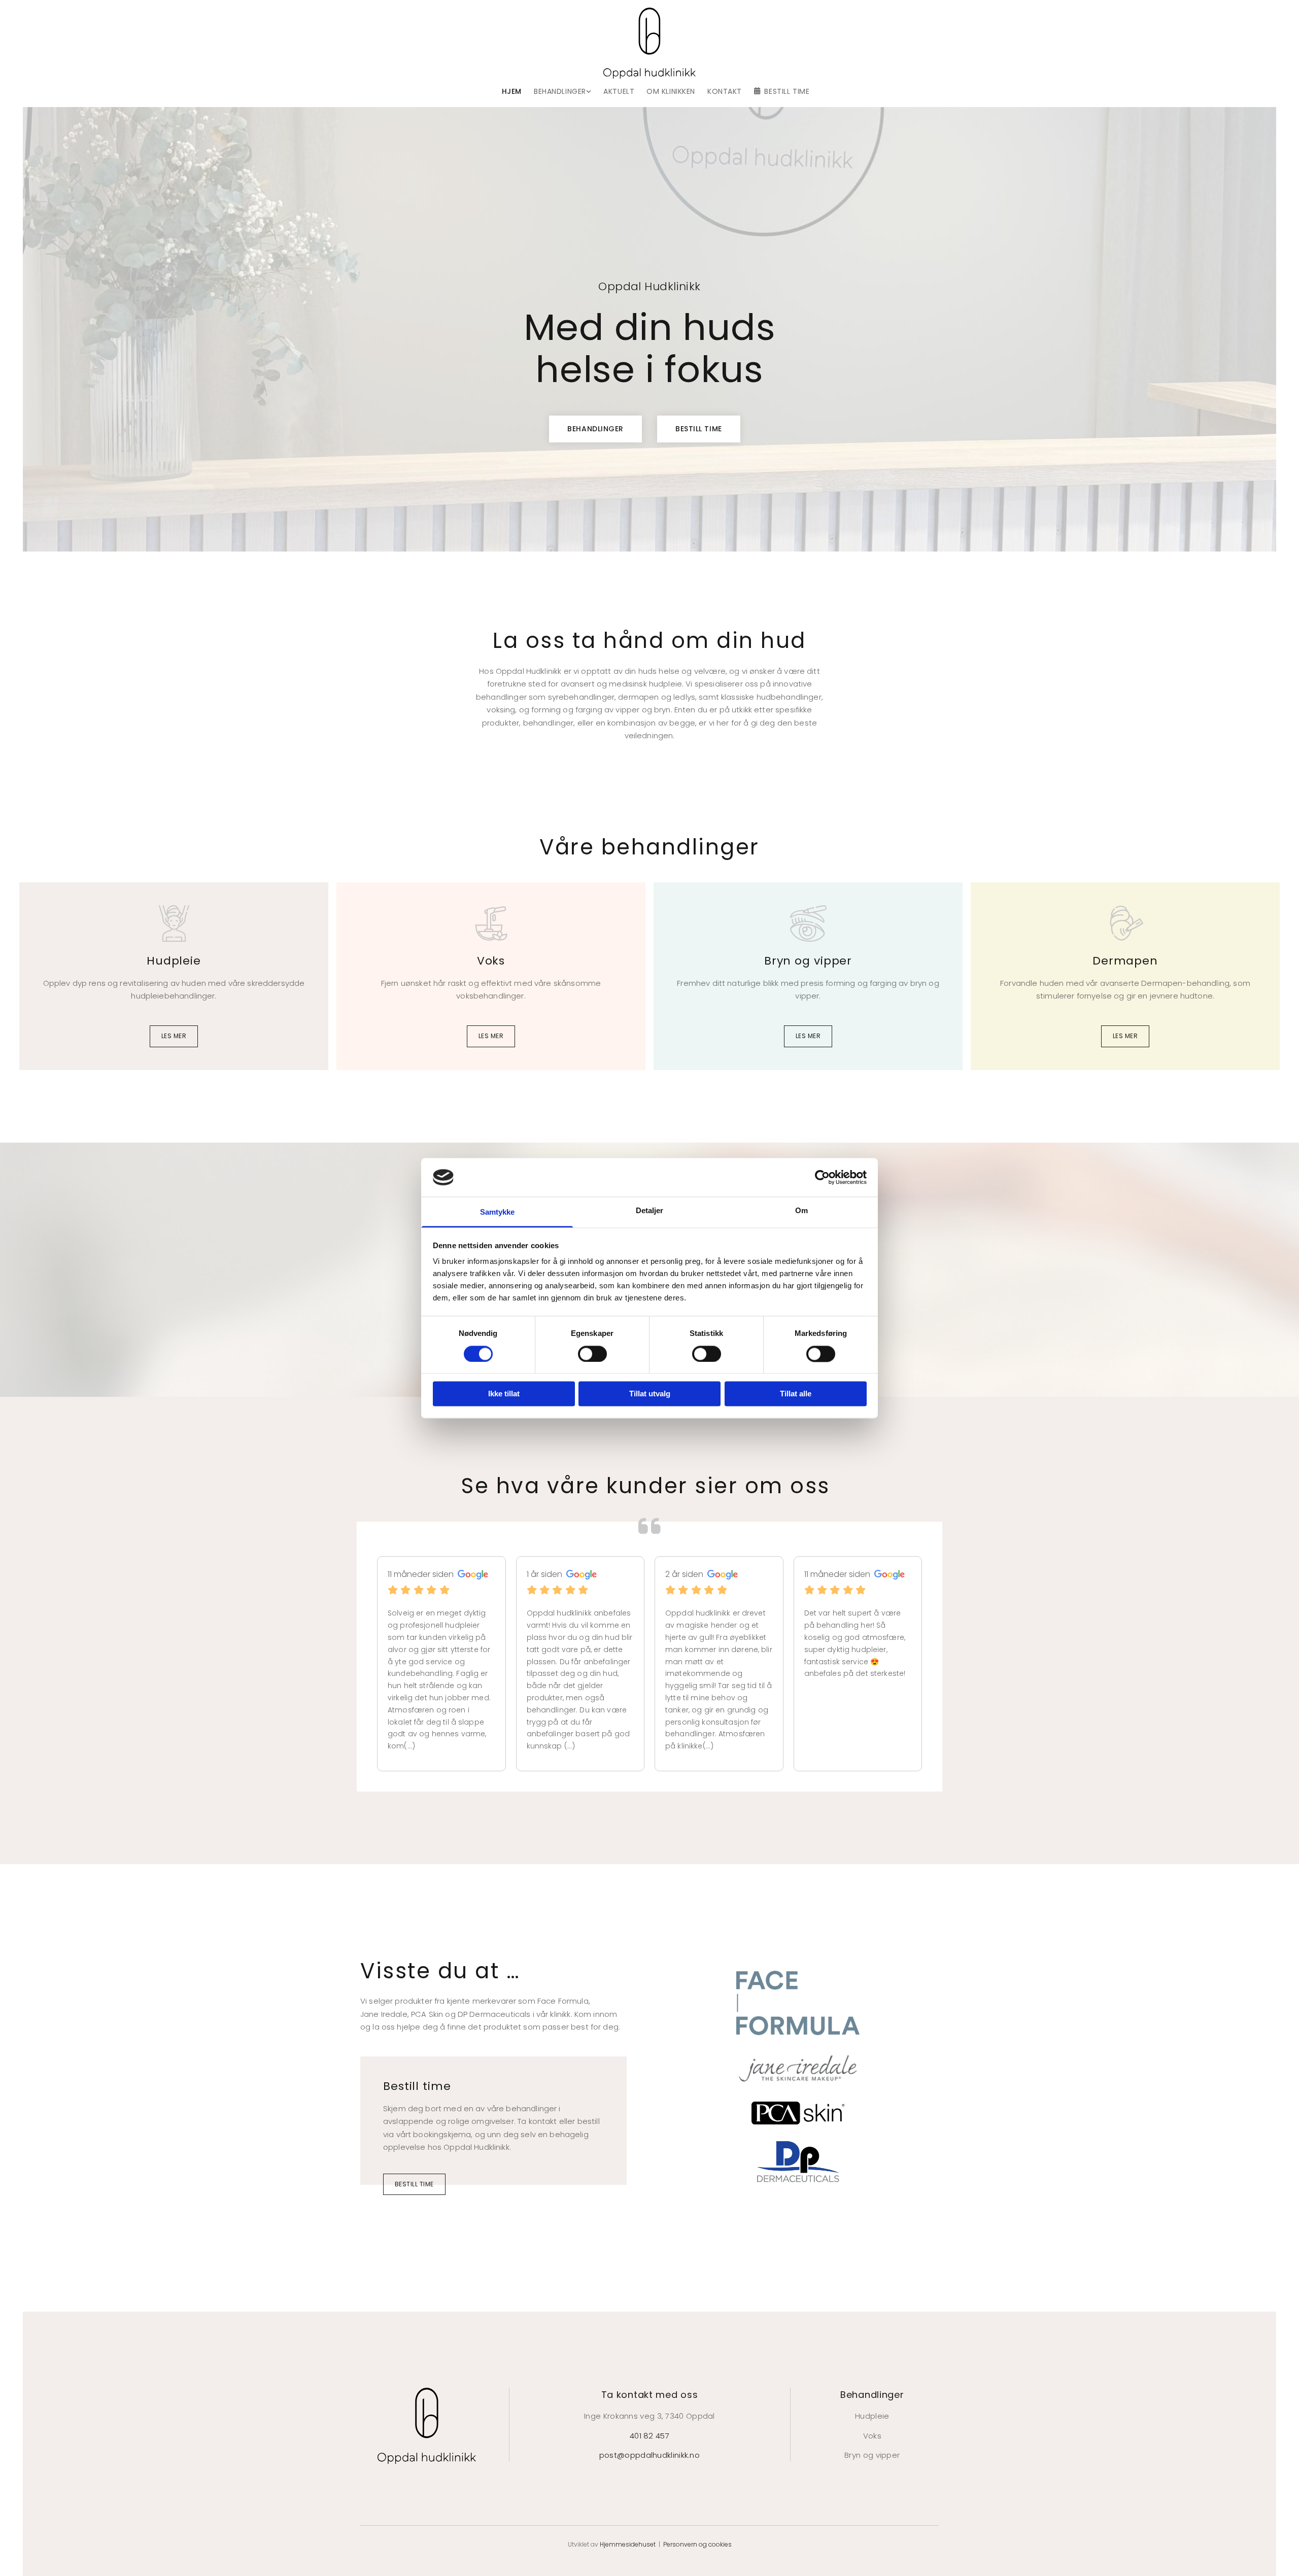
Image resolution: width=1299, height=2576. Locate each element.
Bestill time (787, 92)
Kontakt (725, 92)
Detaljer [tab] (650, 1211)
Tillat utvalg (650, 1394)
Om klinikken (671, 92)
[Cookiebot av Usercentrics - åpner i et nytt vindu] (822, 1177)
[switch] (592, 1354)
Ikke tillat (504, 1394)
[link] (556, 92)
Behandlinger (560, 92)
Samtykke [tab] (498, 1212)
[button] (595, 429)
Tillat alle (796, 1394)
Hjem (512, 92)
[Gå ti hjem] (427, 2426)
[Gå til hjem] (649, 43)
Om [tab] (801, 1211)
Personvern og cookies (697, 2544)
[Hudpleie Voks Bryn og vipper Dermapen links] (589, 92)
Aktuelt (619, 92)
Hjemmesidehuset (628, 2544)
